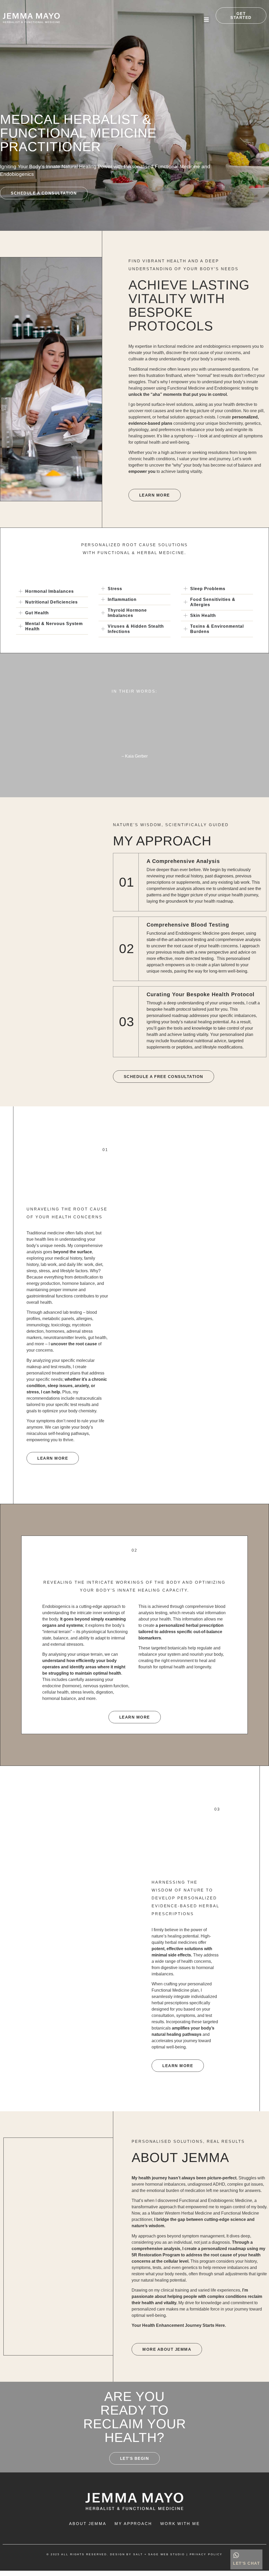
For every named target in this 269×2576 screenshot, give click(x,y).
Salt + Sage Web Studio (159, 2554)
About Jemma (88, 2524)
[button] (206, 20)
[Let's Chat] (236, 2555)
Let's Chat (246, 2563)
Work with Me (180, 2524)
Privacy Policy (206, 2554)
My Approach (133, 2524)
